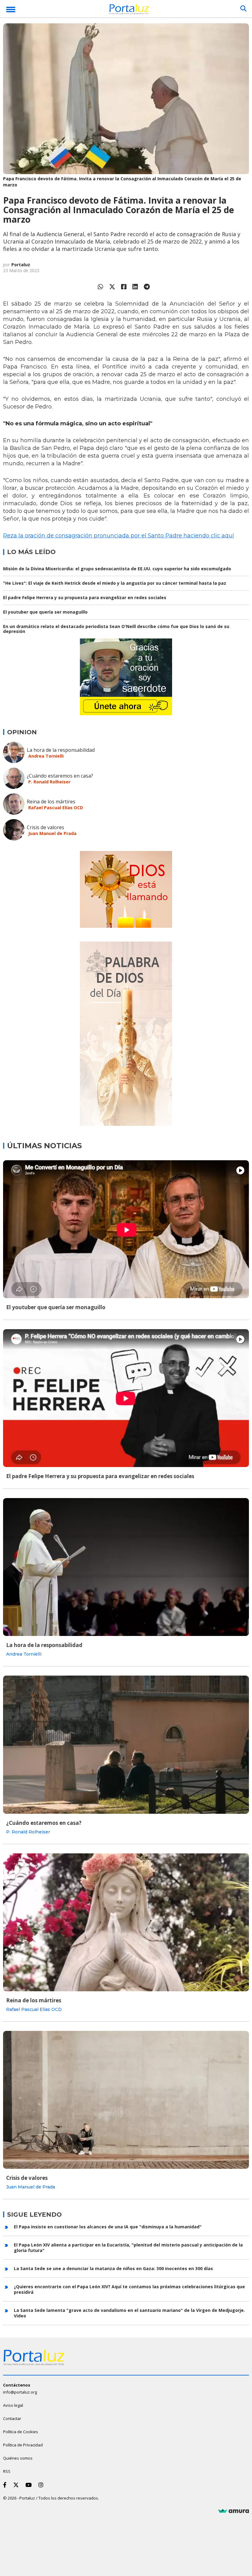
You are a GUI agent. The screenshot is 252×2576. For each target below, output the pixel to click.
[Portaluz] (129, 10)
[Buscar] (243, 9)
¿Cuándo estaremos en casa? (60, 776)
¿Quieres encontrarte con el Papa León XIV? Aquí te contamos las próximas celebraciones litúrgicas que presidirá (129, 2289)
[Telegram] (147, 287)
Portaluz (21, 265)
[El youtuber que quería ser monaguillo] (126, 1229)
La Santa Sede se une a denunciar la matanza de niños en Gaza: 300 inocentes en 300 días (113, 2268)
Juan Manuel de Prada (52, 833)
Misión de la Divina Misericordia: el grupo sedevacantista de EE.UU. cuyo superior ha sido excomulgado (117, 569)
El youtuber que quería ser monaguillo (45, 612)
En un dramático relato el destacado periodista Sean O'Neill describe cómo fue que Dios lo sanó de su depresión (116, 629)
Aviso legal (13, 2405)
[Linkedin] (135, 287)
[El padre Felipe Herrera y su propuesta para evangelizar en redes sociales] (126, 1398)
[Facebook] (124, 287)
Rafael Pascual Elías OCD (56, 808)
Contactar (12, 2418)
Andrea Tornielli (46, 756)
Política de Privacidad (23, 2445)
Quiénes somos (18, 2458)
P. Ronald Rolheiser (49, 782)
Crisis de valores (45, 827)
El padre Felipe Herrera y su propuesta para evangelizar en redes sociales (85, 597)
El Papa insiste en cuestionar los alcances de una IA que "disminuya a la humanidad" (108, 2227)
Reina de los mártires (51, 802)
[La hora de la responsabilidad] (126, 1567)
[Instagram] (42, 2485)
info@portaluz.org (20, 2392)
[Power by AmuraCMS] (234, 2511)
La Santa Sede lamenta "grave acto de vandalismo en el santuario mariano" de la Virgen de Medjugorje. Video (129, 2313)
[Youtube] (30, 2485)
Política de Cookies (21, 2432)
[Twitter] (112, 287)
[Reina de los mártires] (126, 1922)
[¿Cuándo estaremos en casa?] (126, 1745)
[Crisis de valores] (126, 2100)
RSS (7, 2471)
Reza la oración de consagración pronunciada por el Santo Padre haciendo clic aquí (118, 536)
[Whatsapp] (100, 287)
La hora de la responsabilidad (61, 750)
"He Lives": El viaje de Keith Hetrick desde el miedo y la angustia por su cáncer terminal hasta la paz (115, 583)
